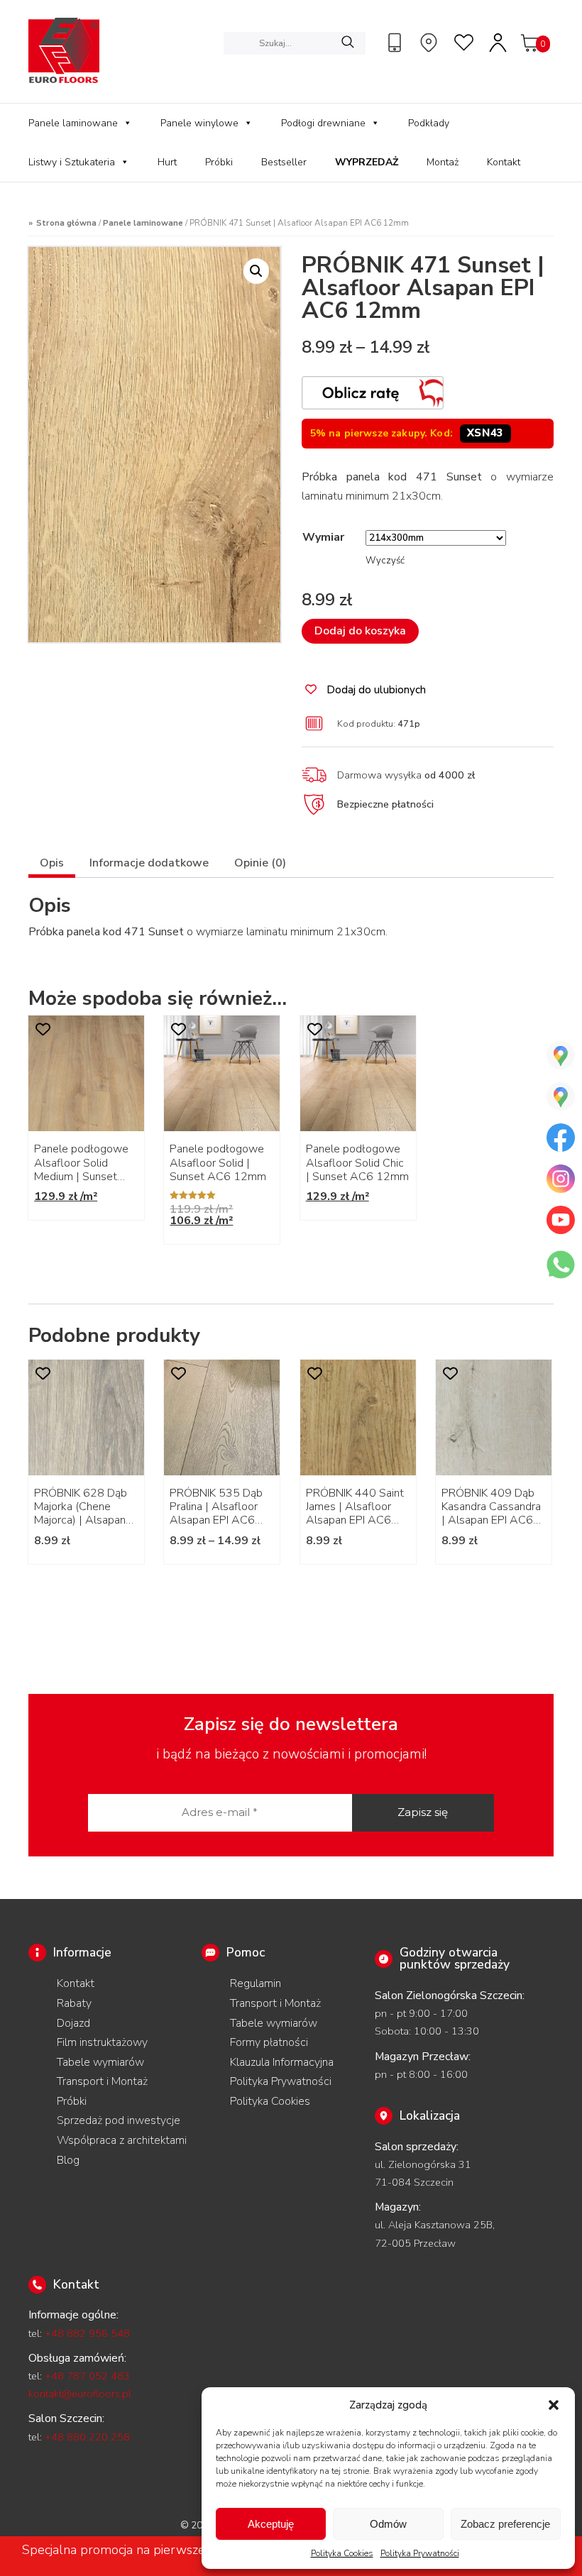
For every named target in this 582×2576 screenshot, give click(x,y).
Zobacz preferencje (505, 2524)
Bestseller (284, 162)
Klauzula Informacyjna (282, 2062)
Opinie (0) (260, 863)
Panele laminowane (73, 123)
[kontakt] (397, 43)
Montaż (443, 162)
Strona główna (66, 223)
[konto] (499, 43)
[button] (554, 2405)
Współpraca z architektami (122, 2140)
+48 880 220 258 (87, 2437)
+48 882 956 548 (87, 2333)
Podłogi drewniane (323, 123)
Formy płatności (269, 2042)
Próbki (219, 162)
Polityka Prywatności (420, 2553)
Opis (52, 863)
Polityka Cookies (342, 2553)
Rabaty (74, 2003)
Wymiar (323, 537)
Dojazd (73, 2023)
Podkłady (429, 123)
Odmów (388, 2524)
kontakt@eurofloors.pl (80, 2394)
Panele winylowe (199, 123)
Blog (68, 2160)
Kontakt (504, 162)
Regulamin (256, 1983)
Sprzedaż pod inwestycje (119, 2120)
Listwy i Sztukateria (72, 162)
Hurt (167, 162)
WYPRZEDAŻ (367, 162)
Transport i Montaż (102, 2081)
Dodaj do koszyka (360, 631)
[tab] (52, 865)
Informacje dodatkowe (149, 863)
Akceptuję (271, 2524)
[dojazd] (431, 43)
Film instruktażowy (102, 2042)
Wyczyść (385, 561)
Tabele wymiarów (100, 2062)
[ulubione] (465, 43)
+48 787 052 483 (87, 2376)
